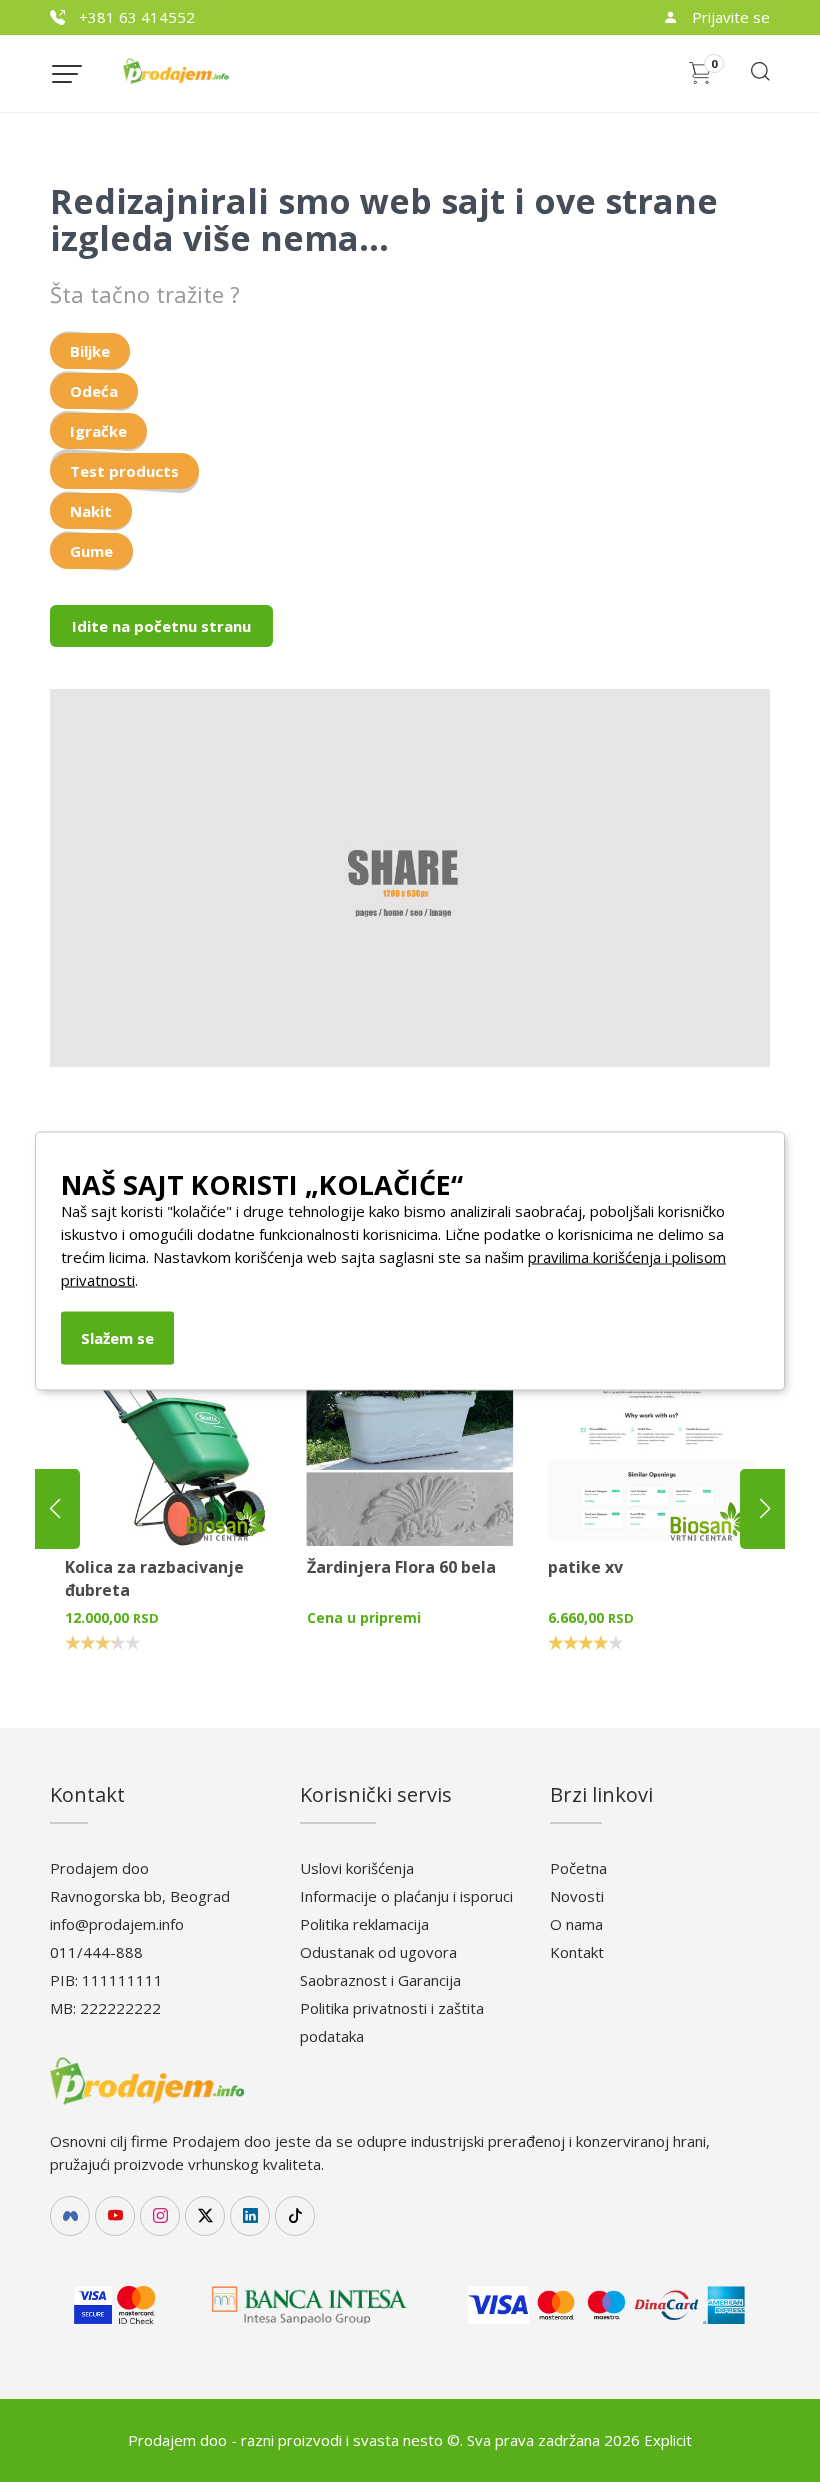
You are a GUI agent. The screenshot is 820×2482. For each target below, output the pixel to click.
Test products (124, 471)
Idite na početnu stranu (161, 626)
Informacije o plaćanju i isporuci (406, 1896)
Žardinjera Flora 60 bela (401, 1567)
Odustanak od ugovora (378, 1952)
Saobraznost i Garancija (380, 1980)
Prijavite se (729, 17)
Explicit (668, 2440)
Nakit (91, 511)
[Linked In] (250, 2216)
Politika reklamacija (364, 1924)
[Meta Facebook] (70, 2216)
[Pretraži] (759, 77)
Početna (578, 1868)
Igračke (98, 431)
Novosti (577, 1896)
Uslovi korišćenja (357, 1868)
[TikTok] (295, 2216)
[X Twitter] (205, 2216)
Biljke (90, 351)
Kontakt (577, 1952)
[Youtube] (115, 2216)
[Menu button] (67, 74)
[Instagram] (160, 2216)
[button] (765, 1509)
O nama (576, 1924)
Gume (91, 551)
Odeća (94, 391)
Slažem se (117, 1338)
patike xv (585, 1567)
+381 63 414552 (135, 17)
